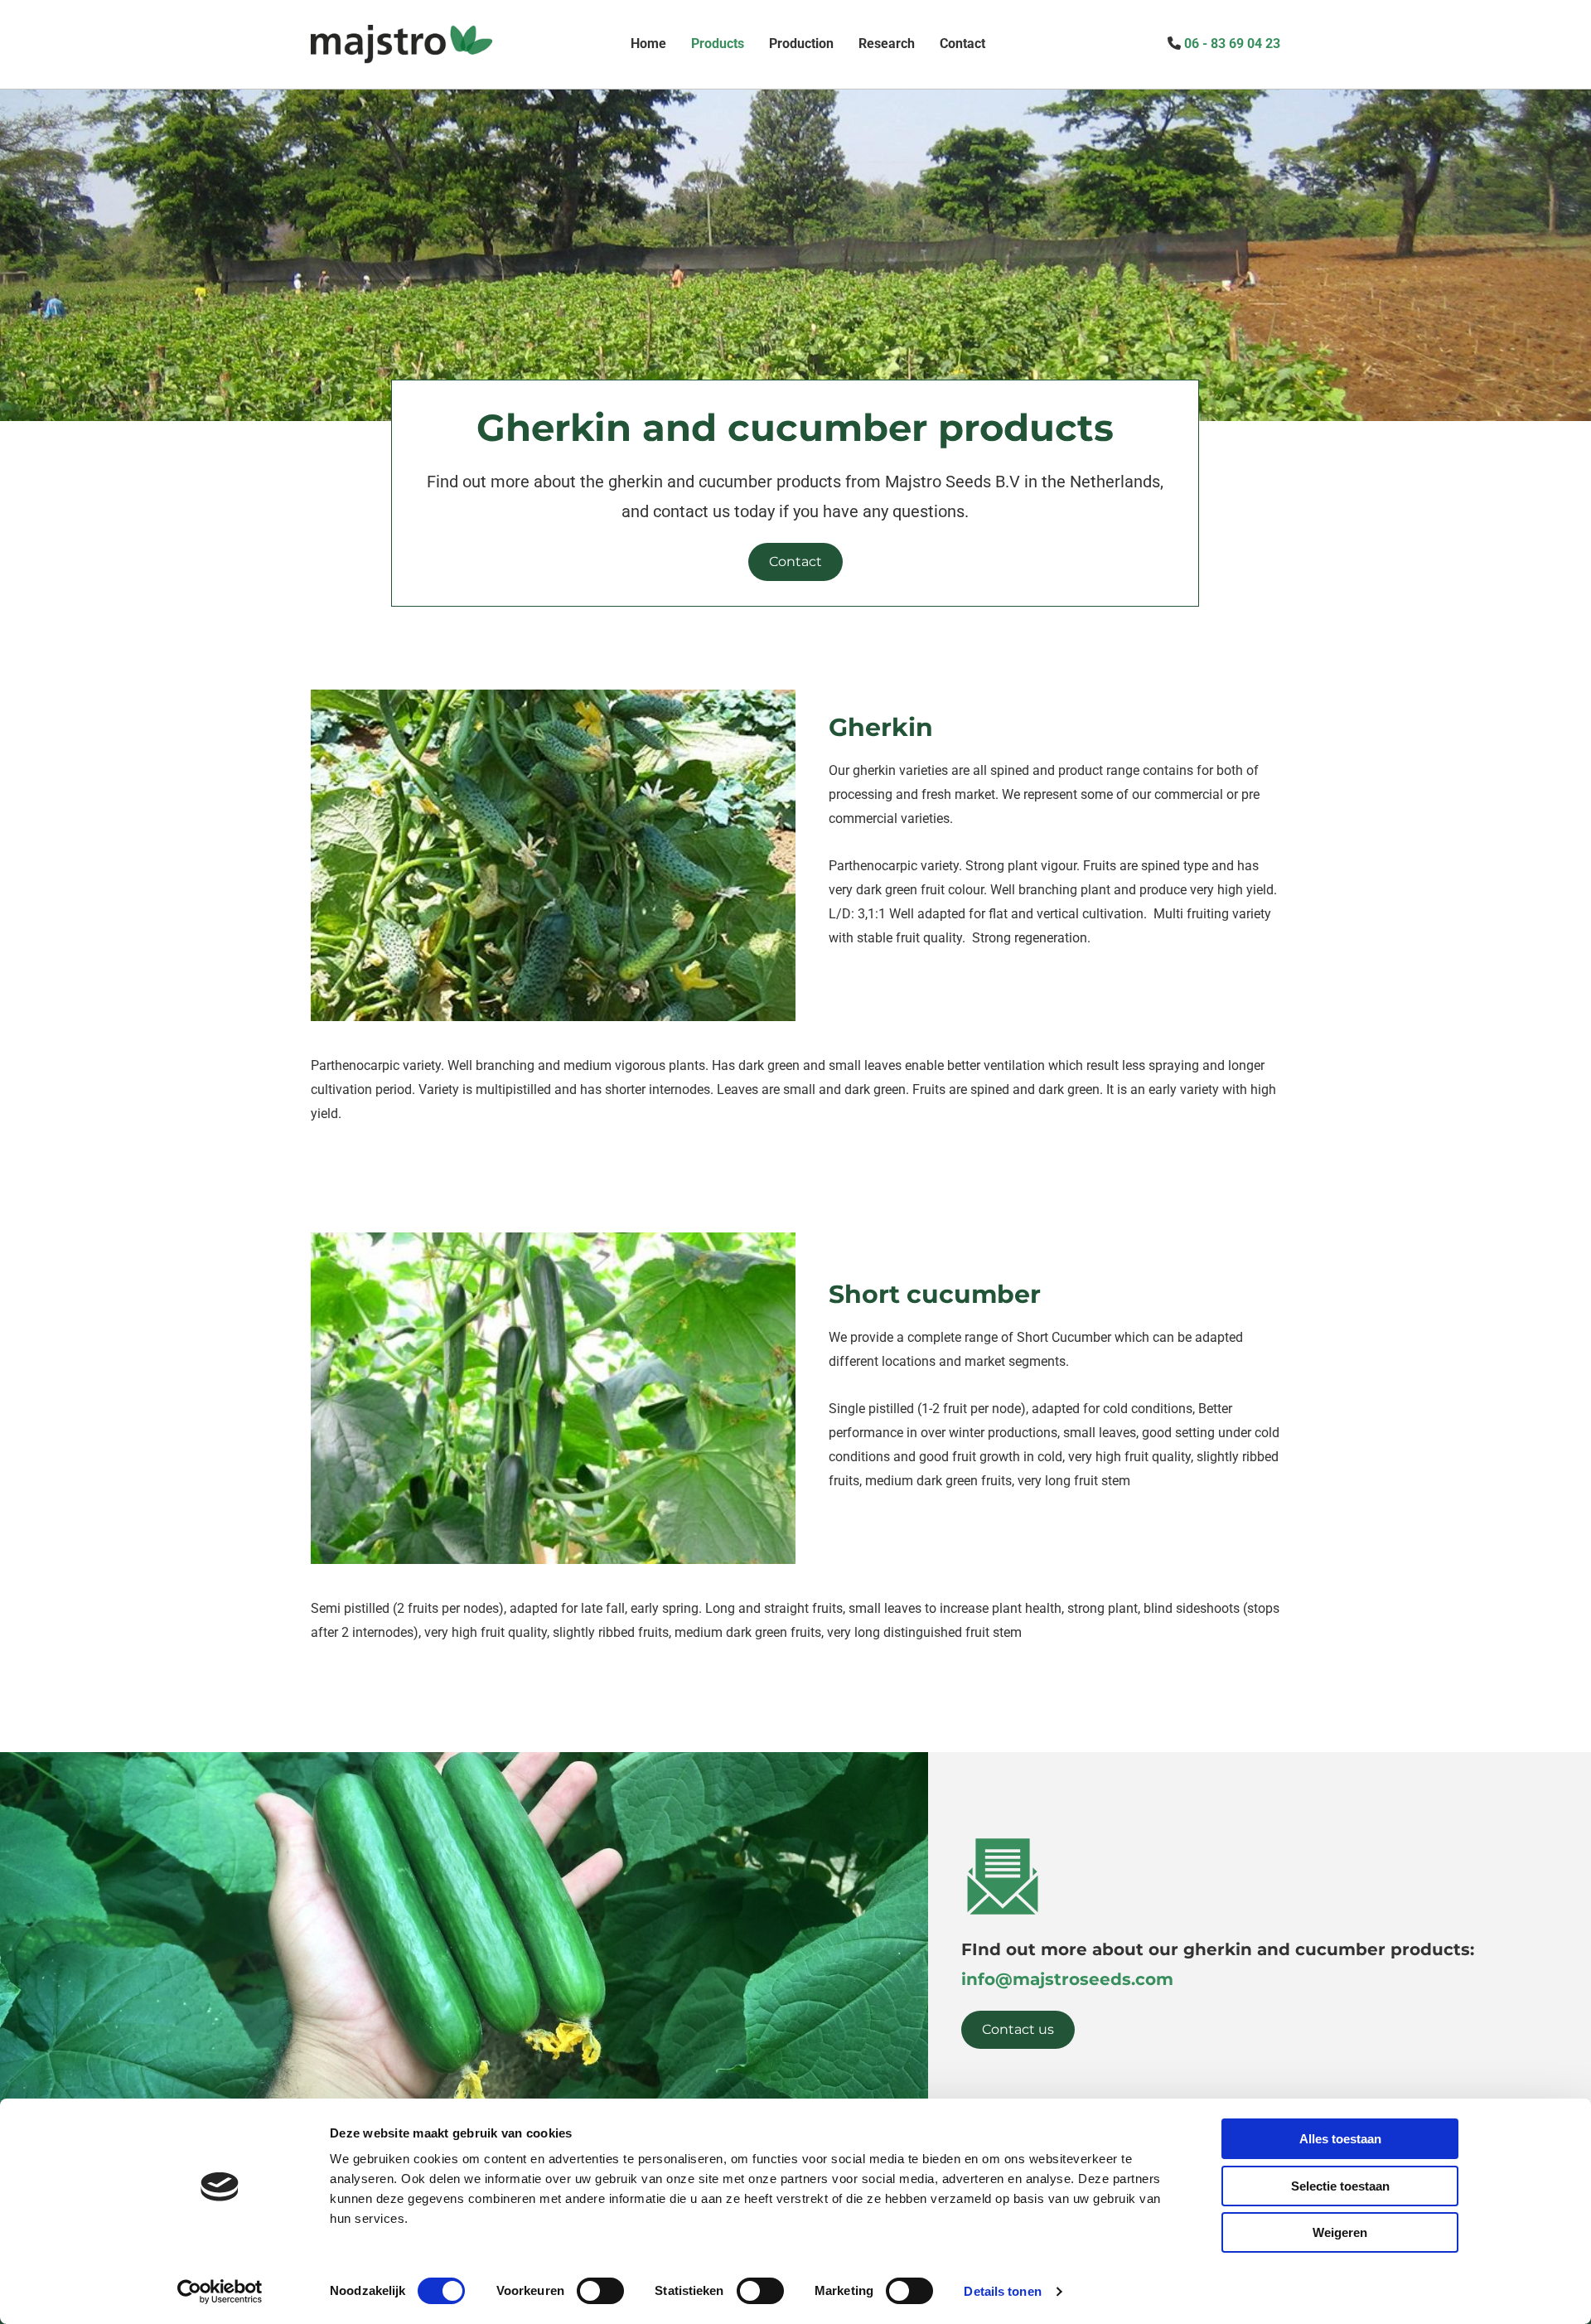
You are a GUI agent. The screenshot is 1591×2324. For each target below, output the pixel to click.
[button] (795, 562)
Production (801, 44)
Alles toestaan (1340, 2139)
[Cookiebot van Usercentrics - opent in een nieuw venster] (220, 2292)
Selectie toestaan (1340, 2186)
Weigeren (1340, 2232)
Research (887, 44)
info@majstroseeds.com (1067, 1979)
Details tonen (1002, 2291)
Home (648, 44)
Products (718, 44)
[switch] (600, 2291)
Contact (962, 44)
